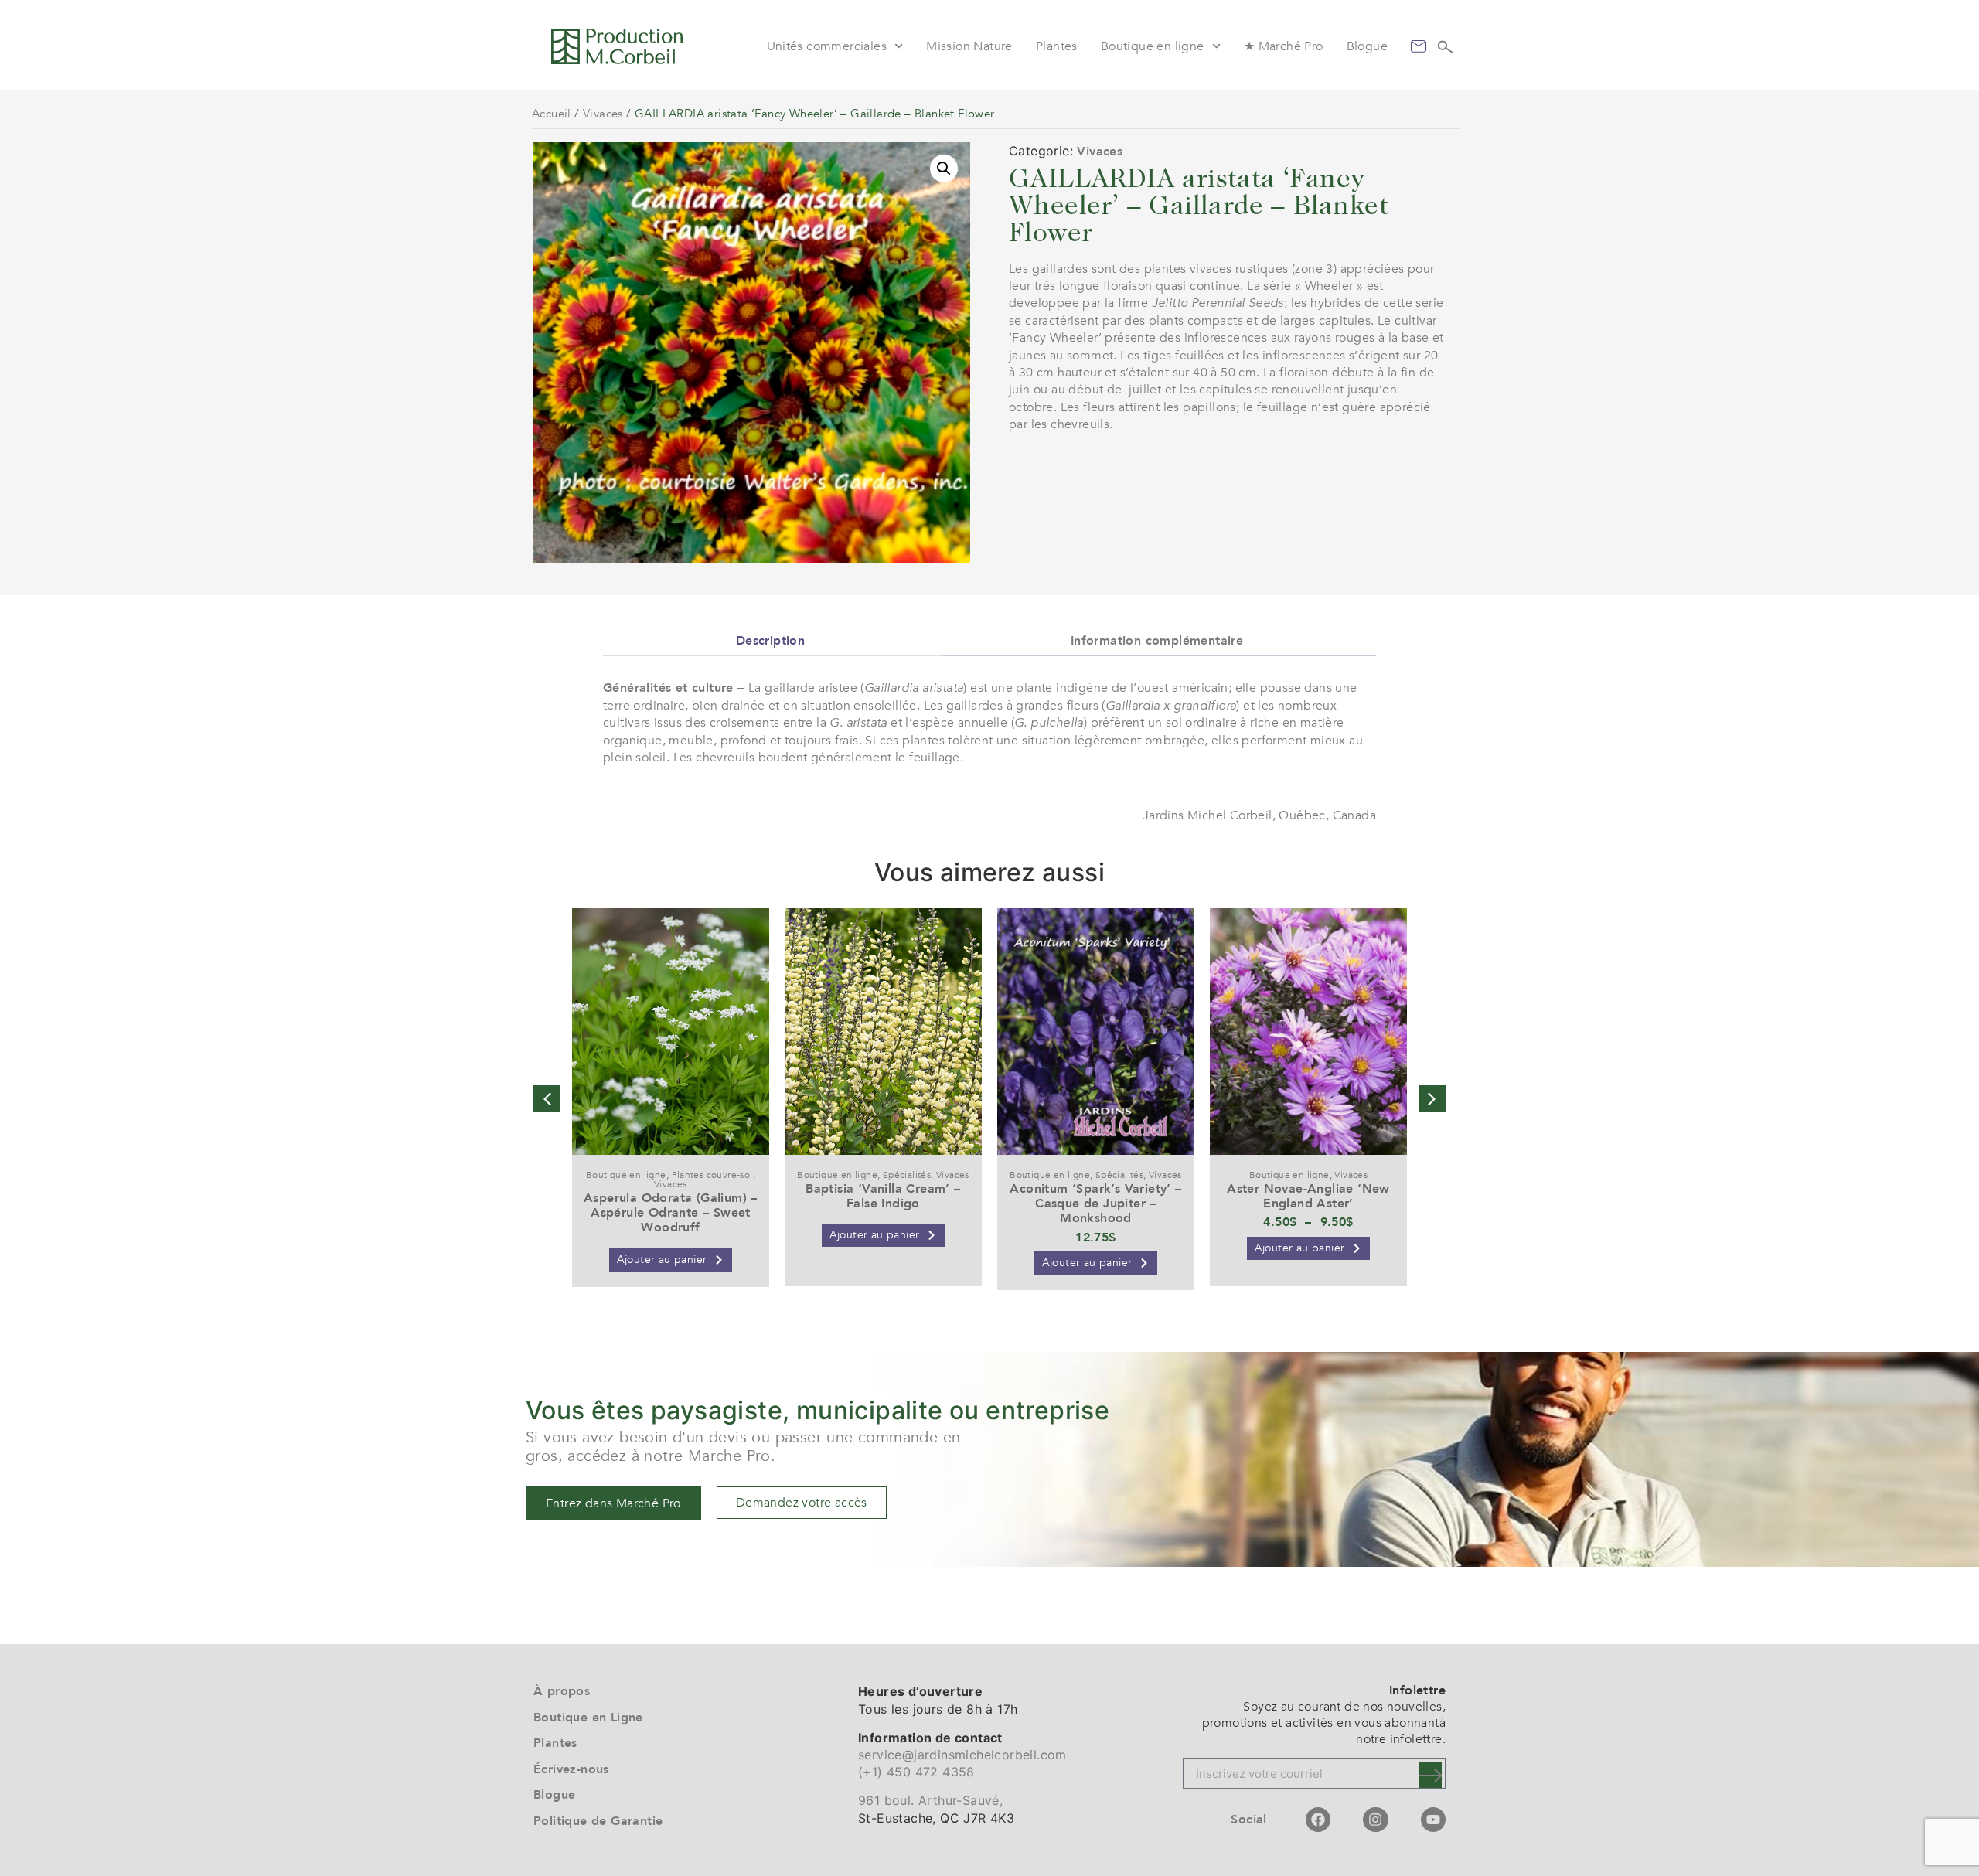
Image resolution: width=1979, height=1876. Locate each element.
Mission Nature (969, 46)
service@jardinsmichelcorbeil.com (962, 1755)
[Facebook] (1318, 1820)
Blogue (1367, 46)
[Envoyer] (1430, 1775)
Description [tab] (770, 641)
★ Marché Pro (1284, 46)
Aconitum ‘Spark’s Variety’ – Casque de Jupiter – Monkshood (1095, 1204)
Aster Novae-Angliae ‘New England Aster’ (1308, 1196)
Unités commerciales (827, 46)
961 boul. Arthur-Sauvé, (930, 1800)
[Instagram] (1375, 1820)
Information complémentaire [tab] (1157, 641)
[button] (944, 169)
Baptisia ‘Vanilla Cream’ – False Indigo (883, 1196)
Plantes (1057, 46)
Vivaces (603, 114)
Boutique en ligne (1153, 46)
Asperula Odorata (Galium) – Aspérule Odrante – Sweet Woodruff (671, 1213)
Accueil (552, 114)
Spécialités (907, 1175)
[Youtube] (1433, 1820)
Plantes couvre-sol (712, 1175)
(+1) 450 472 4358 (916, 1772)
